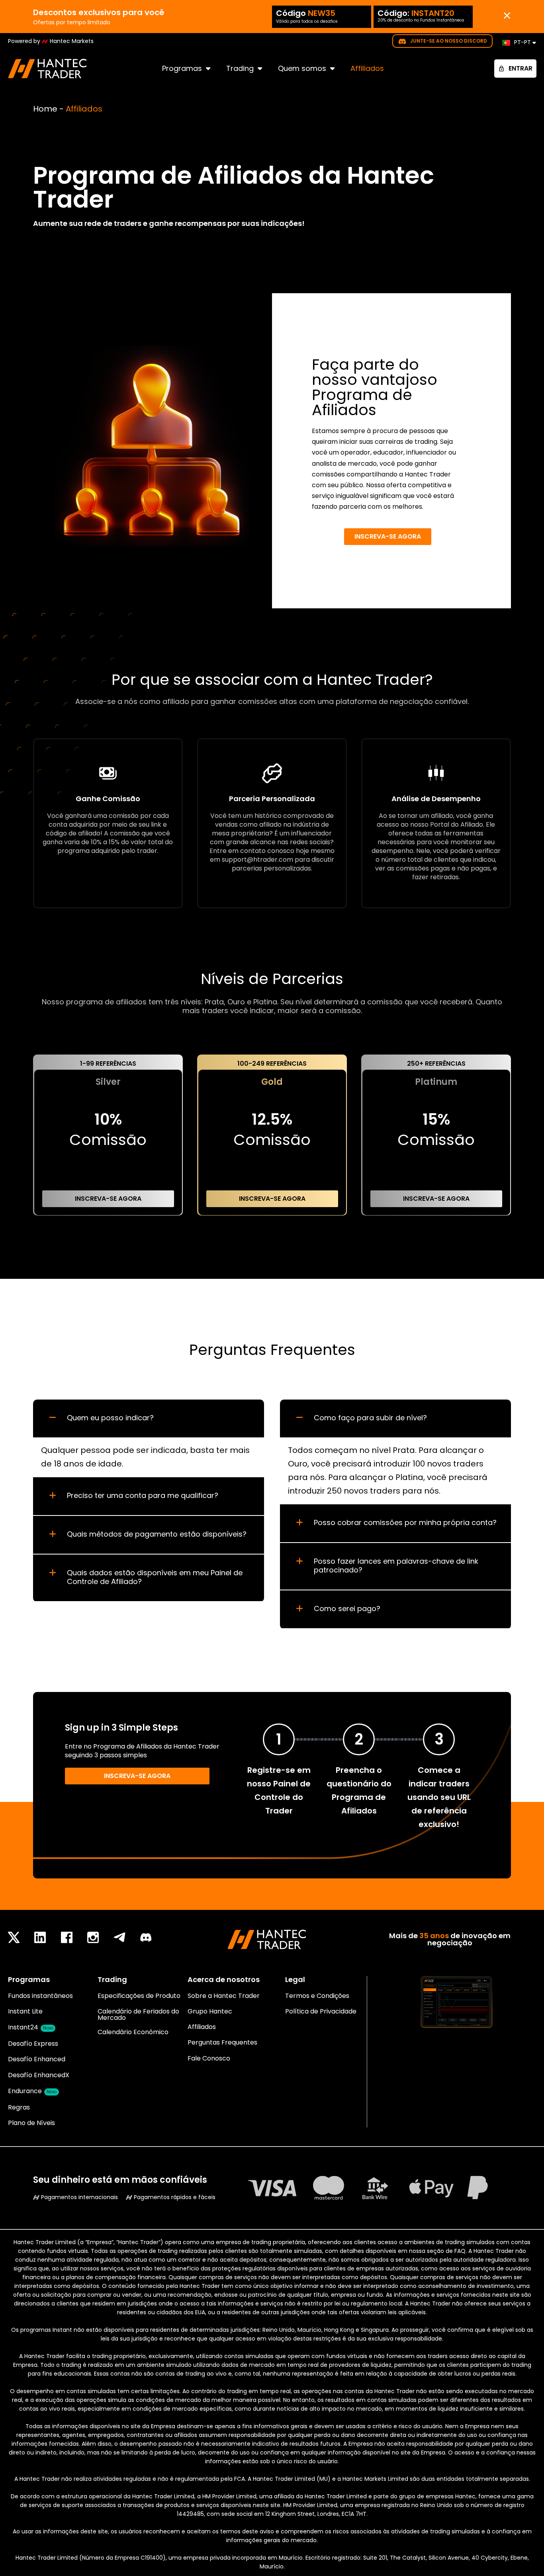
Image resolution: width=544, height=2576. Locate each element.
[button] (149, 1418)
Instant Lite (25, 2011)
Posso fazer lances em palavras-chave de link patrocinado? (396, 1566)
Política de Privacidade (321, 2011)
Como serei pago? (347, 1609)
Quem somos (302, 68)
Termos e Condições (317, 1996)
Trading (240, 68)
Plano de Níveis (31, 2123)
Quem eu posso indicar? (110, 1418)
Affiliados (367, 68)
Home (45, 109)
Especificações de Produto (139, 1996)
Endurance (32, 2091)
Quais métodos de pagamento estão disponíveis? (157, 1534)
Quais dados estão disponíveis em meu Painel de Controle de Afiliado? (155, 1577)
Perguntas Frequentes (222, 2042)
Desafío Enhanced (37, 2059)
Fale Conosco (209, 2058)
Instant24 (30, 2027)
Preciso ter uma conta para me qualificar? (143, 1496)
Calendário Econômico (133, 2032)
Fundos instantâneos (40, 1996)
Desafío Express (33, 2044)
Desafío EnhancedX (39, 2075)
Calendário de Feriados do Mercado (138, 2014)
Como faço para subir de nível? (370, 1418)
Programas (182, 68)
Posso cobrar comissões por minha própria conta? (405, 1523)
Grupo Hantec (210, 2011)
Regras (19, 2107)
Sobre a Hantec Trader (224, 1996)
